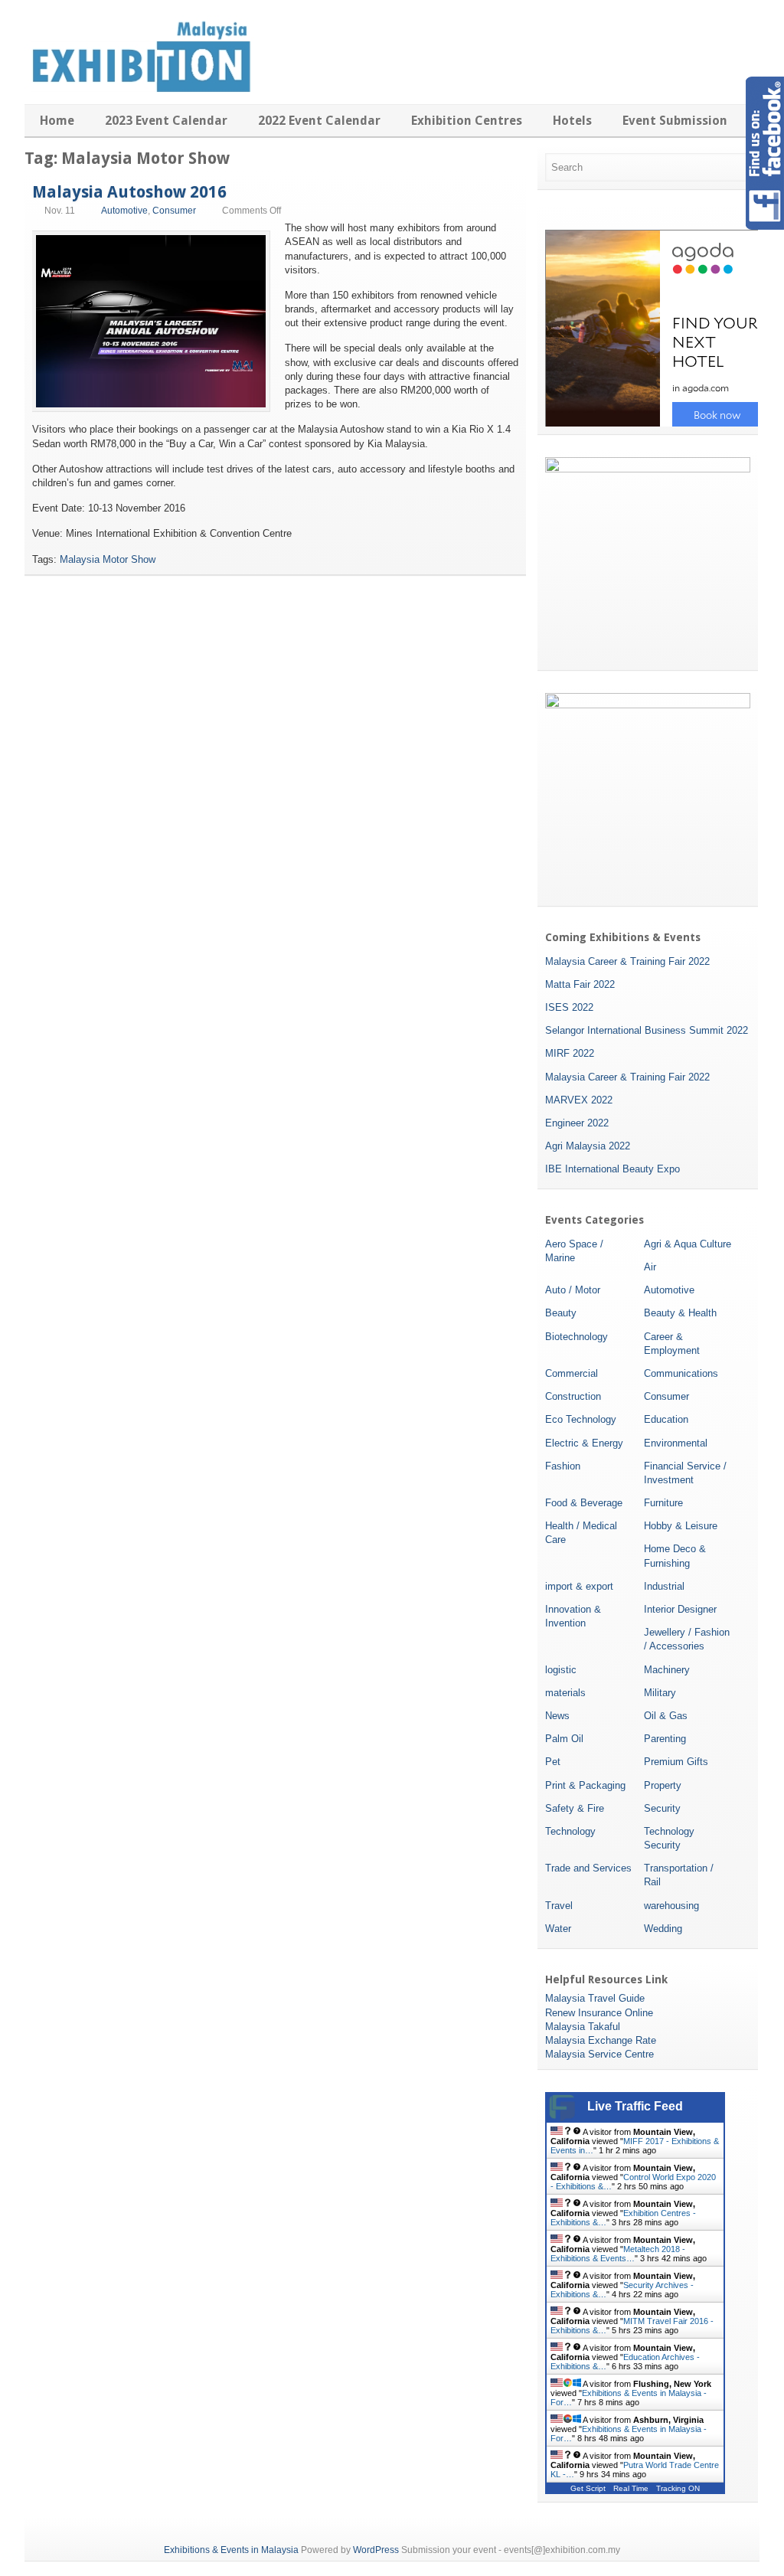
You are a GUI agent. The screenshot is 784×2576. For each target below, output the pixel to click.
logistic (561, 1670)
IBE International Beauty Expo (612, 1169)
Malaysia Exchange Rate (601, 2040)
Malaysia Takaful (583, 2027)
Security (662, 1808)
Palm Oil (564, 1739)
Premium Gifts (676, 1762)
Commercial (572, 1373)
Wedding (663, 1929)
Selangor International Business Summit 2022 (647, 1030)
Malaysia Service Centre (599, 2054)
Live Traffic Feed (635, 2106)
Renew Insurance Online (599, 2013)
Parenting (665, 1739)
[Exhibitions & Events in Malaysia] (139, 89)
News (557, 1716)
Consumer (174, 211)
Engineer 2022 (577, 1123)
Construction (573, 1396)
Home (57, 121)
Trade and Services (588, 1868)
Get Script (588, 2488)
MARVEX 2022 (579, 1100)
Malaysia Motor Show (108, 559)
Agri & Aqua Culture (688, 1244)
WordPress (376, 2550)
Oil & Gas (666, 1716)
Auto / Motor (573, 1290)
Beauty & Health (680, 1313)
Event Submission (675, 121)
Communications (681, 1373)
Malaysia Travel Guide (595, 1998)
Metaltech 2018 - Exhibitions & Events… (618, 2254)
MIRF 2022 (570, 1053)
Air (650, 1267)
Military (660, 1693)
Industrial (664, 1586)
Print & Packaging (585, 1785)
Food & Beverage (584, 1503)
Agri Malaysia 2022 (588, 1146)
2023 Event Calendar (166, 121)
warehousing (671, 1906)
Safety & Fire (575, 1808)
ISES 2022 (569, 1007)
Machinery (667, 1670)
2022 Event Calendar (319, 121)
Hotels (572, 121)
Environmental (676, 1443)
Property (663, 1785)
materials (565, 1693)
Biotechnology (577, 1337)
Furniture (663, 1503)
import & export (579, 1586)
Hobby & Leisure (681, 1526)
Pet (553, 1762)
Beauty (561, 1313)
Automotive (124, 211)
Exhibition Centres (467, 121)
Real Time (631, 2488)
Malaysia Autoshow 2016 (129, 192)
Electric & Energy (584, 1443)
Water (558, 1929)
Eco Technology (581, 1419)
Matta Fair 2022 (580, 984)
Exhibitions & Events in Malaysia (231, 2550)
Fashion (563, 1466)
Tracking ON (678, 2488)
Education (666, 1419)
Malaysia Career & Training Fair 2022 (627, 961)
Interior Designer (680, 1609)
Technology (570, 1831)
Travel (559, 1906)
